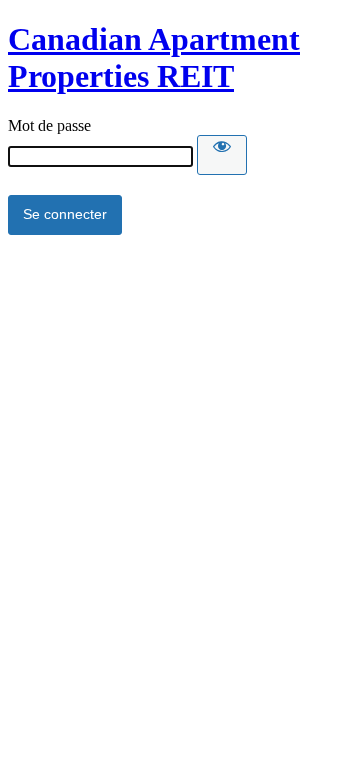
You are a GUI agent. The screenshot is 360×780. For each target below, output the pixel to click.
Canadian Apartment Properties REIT (154, 57)
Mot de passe (49, 125)
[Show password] (222, 155)
